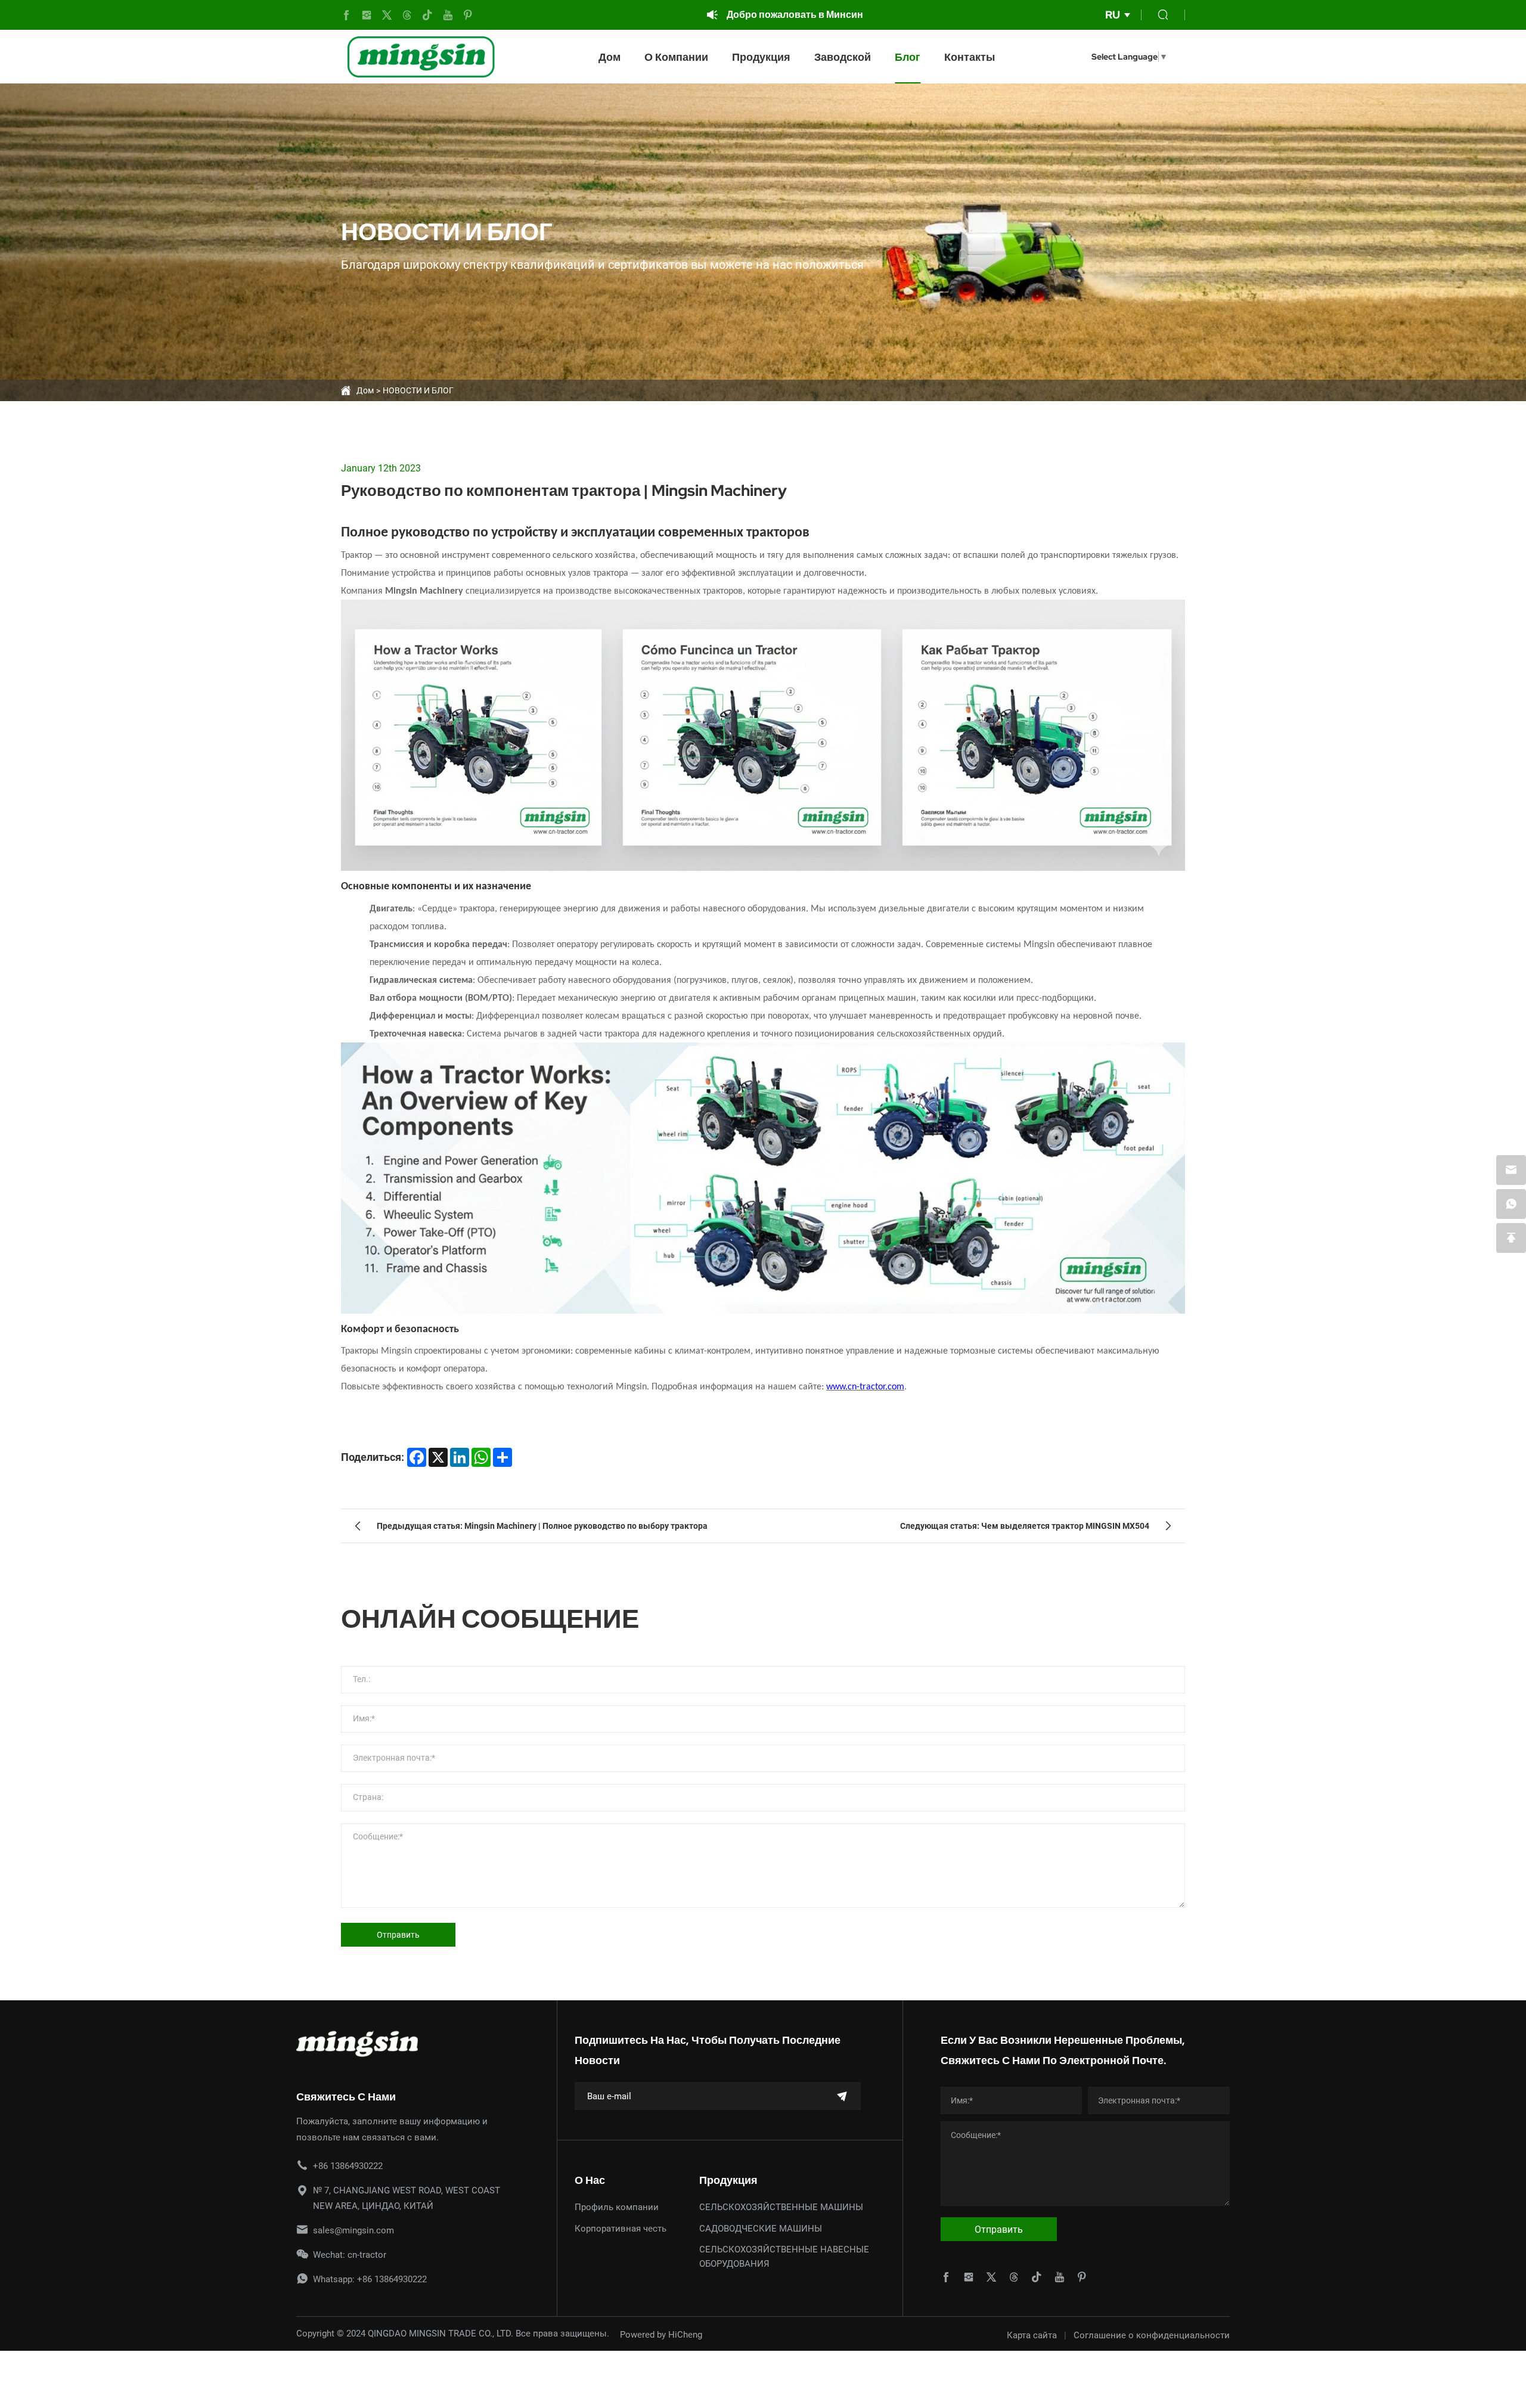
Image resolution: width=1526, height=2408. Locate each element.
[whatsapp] (1511, 1204)
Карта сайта (1032, 2335)
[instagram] (367, 15)
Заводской (843, 57)
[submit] (842, 2096)
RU (1113, 15)
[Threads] (407, 15)
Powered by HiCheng (661, 2334)
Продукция (761, 57)
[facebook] (346, 15)
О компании (676, 57)
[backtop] (1511, 1238)
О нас (590, 2180)
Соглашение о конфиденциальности (1152, 2335)
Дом (610, 57)
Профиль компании (617, 2207)
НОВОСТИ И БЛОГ (418, 390)
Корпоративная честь (621, 2228)
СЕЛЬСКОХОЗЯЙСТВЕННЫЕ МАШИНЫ (781, 2207)
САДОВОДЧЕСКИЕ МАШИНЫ (761, 2228)
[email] (1511, 1170)
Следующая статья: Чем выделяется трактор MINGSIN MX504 (1025, 1526)
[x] (387, 15)
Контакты (970, 57)
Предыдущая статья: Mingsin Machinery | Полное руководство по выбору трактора (542, 1526)
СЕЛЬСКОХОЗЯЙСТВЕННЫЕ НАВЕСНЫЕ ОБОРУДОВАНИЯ (784, 2256)
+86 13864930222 (348, 2165)
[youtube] (448, 15)
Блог (908, 57)
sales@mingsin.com (353, 2230)
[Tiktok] (427, 15)
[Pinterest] (468, 15)
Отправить (398, 1934)
